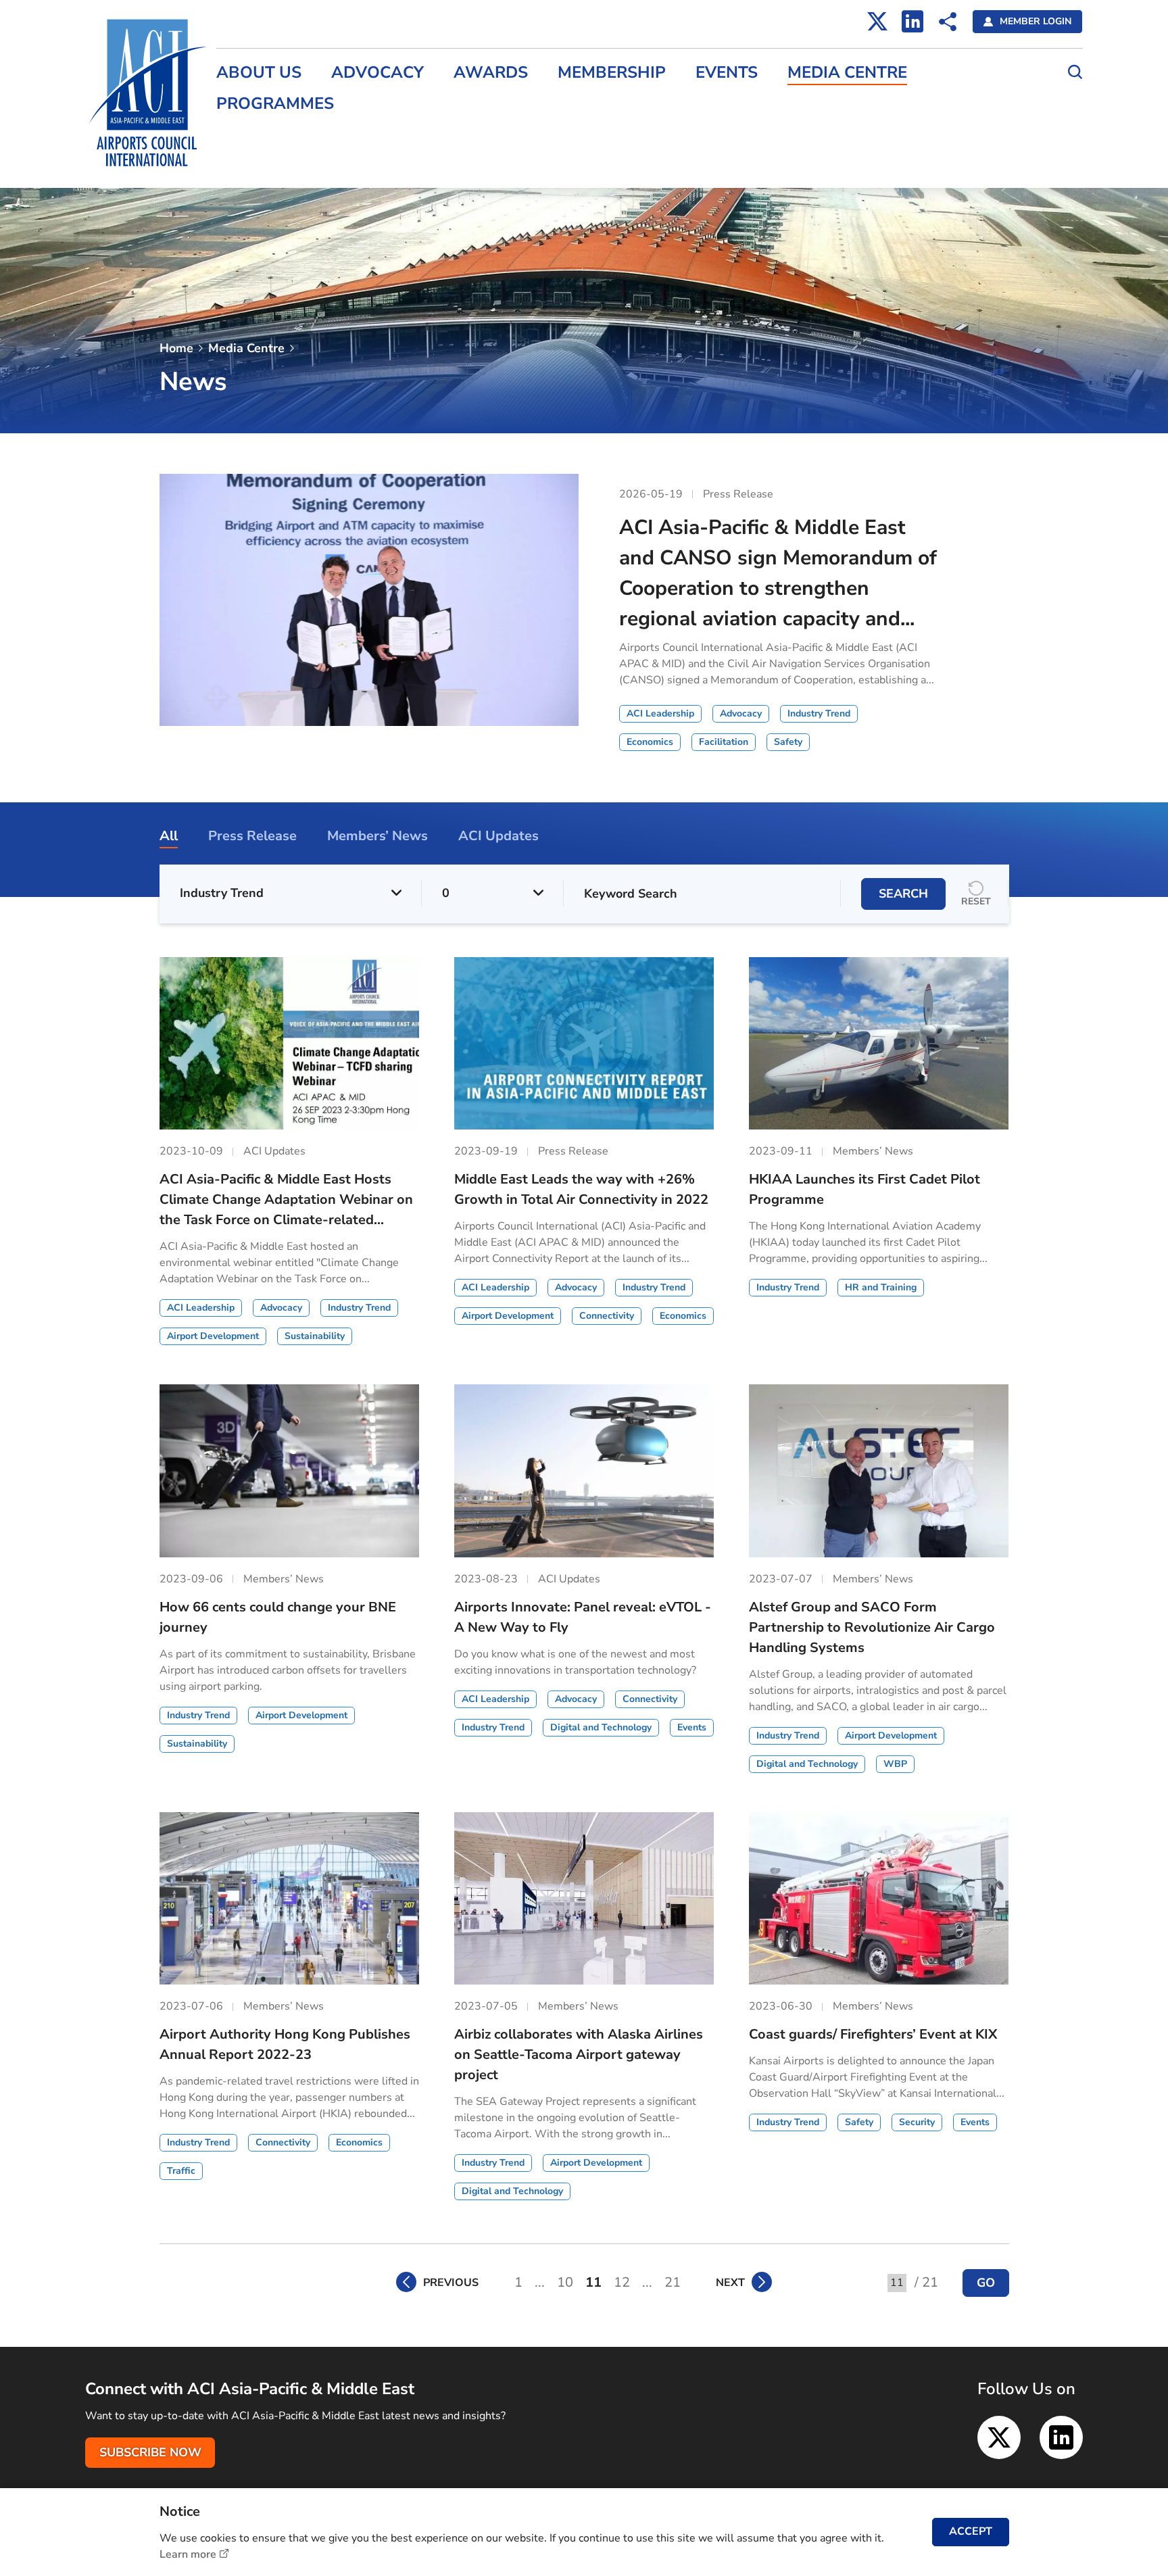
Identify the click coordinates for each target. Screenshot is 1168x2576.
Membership (612, 73)
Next (730, 2283)
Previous (451, 2283)
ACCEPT (971, 2531)
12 (622, 2282)
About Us (259, 73)
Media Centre (847, 73)
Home (176, 348)
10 (565, 2282)
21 (673, 2282)
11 (593, 2282)
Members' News (257, 135)
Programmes (275, 104)
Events (727, 73)
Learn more (188, 2554)
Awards (491, 73)
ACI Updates (247, 164)
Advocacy (378, 73)
